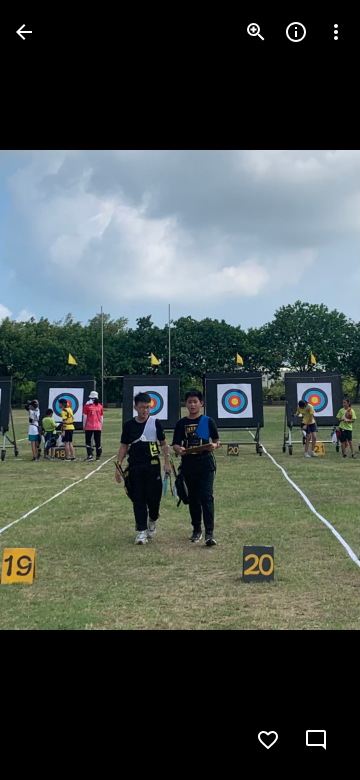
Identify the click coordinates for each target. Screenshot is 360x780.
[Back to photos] (24, 32)
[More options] (336, 32)
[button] (56, 390)
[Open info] (296, 32)
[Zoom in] (256, 32)
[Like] (268, 740)
